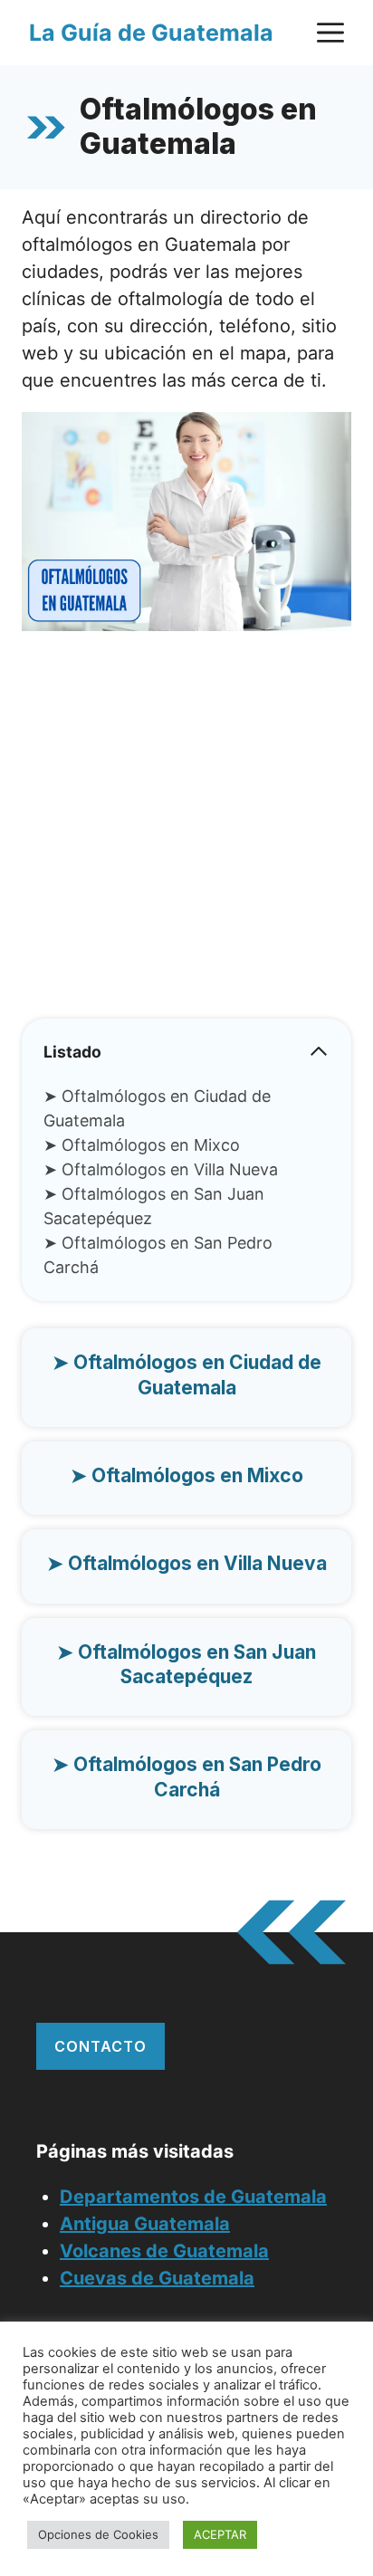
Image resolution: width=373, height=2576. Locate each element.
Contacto (100, 2046)
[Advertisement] (186, 832)
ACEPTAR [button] (220, 2534)
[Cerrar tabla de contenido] (319, 1051)
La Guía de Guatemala (151, 33)
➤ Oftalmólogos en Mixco (142, 1145)
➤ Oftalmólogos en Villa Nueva (161, 1169)
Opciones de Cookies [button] (98, 2534)
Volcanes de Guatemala (164, 2251)
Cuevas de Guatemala (157, 2278)
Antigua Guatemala (145, 2224)
